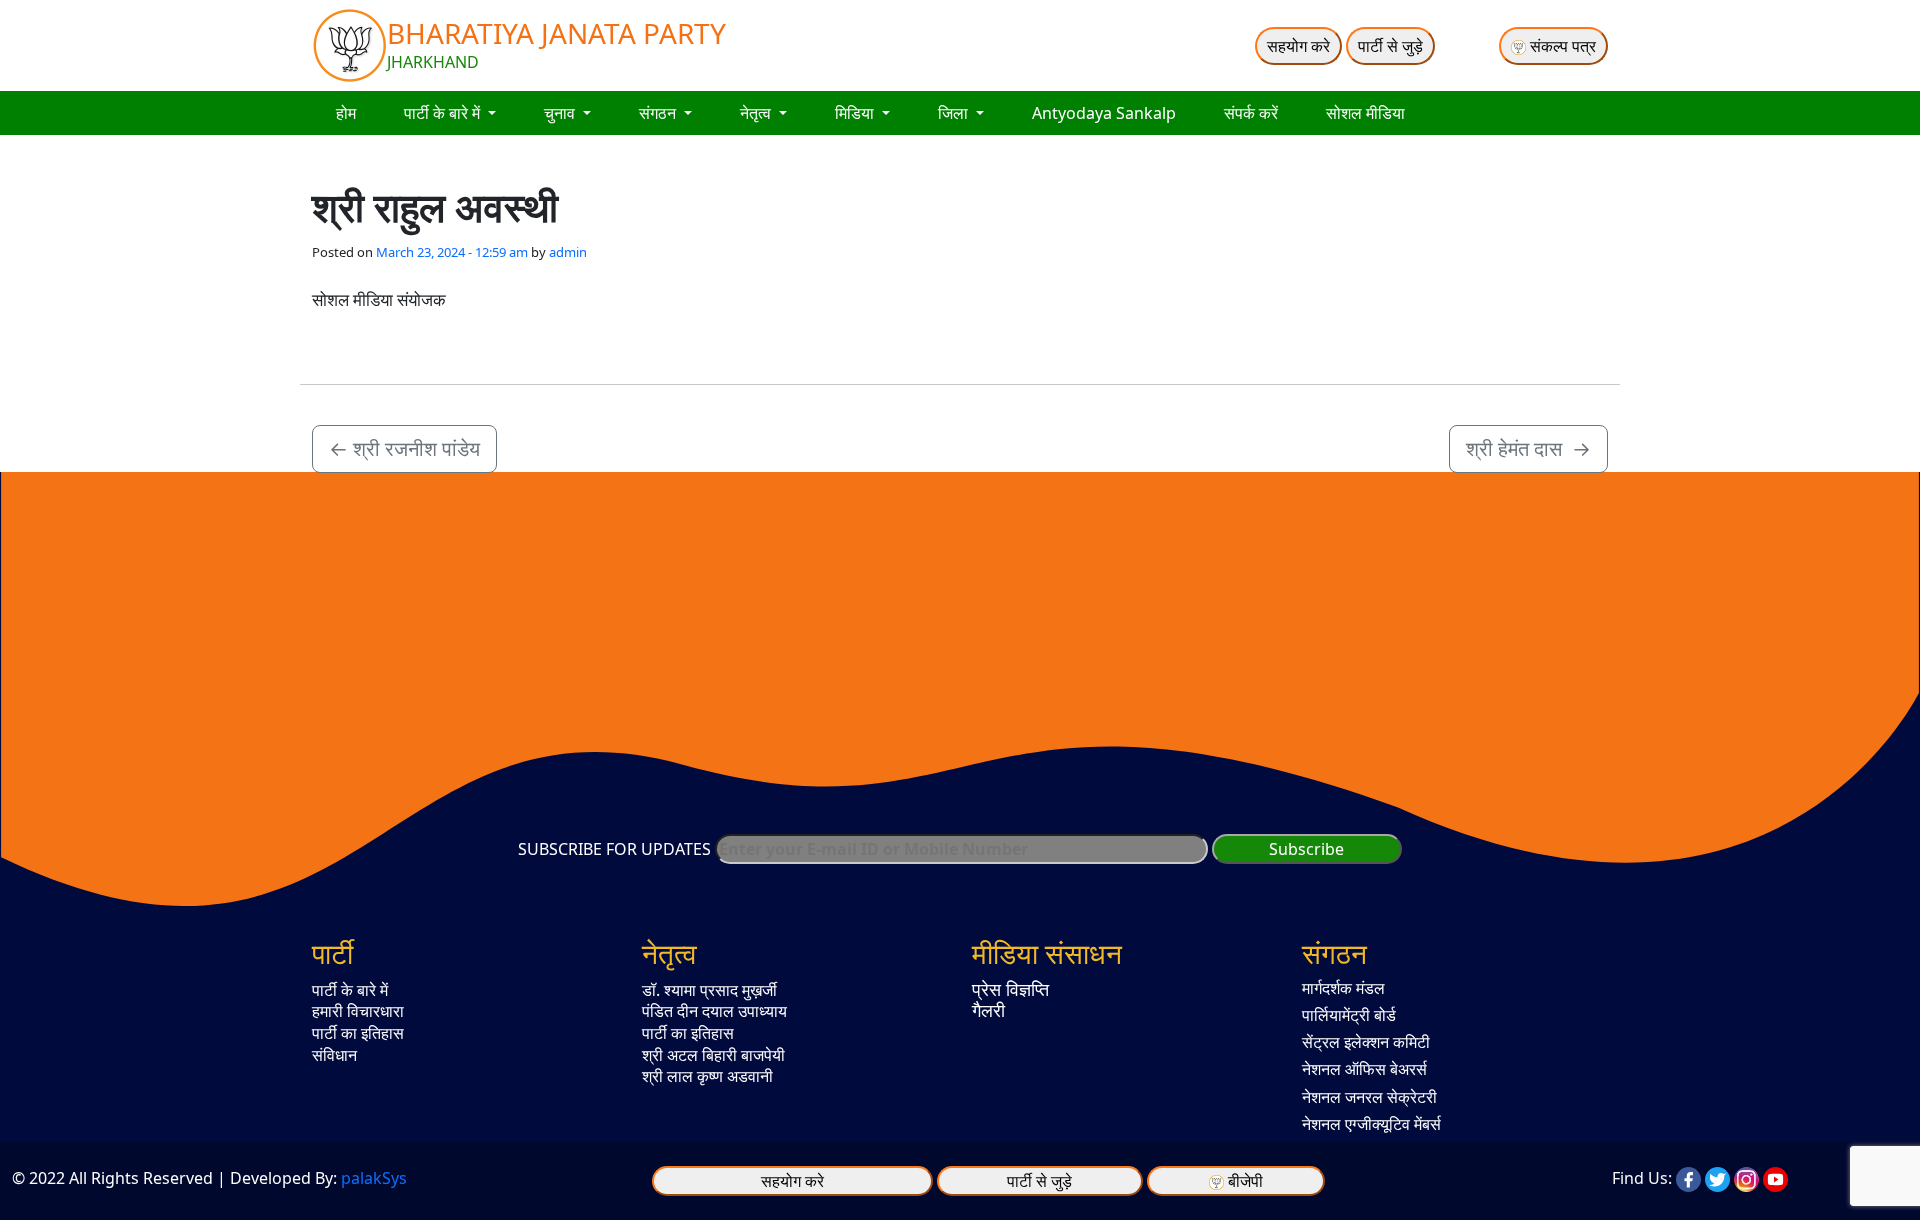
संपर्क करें (1251, 113)
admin (568, 252)
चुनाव (561, 113)
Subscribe (1306, 849)
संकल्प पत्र (1561, 46)
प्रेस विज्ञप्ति (1010, 989)
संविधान (334, 1055)
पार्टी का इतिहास (358, 1033)
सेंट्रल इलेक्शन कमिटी (1366, 1042)
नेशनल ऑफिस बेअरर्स (1364, 1069)
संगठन (659, 113)
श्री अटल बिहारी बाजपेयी (713, 1055)
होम (346, 113)
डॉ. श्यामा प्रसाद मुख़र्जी (709, 990)
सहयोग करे (1298, 46)
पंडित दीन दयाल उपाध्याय (714, 1011)
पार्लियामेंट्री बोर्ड (1349, 1015)
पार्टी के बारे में (444, 113)
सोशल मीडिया (1365, 113)
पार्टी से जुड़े (1390, 46)
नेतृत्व (757, 113)
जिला (955, 113)
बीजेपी (1245, 1181)
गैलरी (988, 1010)
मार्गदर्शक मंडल (1343, 988)
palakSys (374, 1178)
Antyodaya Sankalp (1104, 113)
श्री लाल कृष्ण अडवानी (707, 1076)
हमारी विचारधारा (358, 1011)
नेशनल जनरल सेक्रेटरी (1369, 1097)
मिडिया (856, 113)
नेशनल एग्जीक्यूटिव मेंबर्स (1371, 1124)
